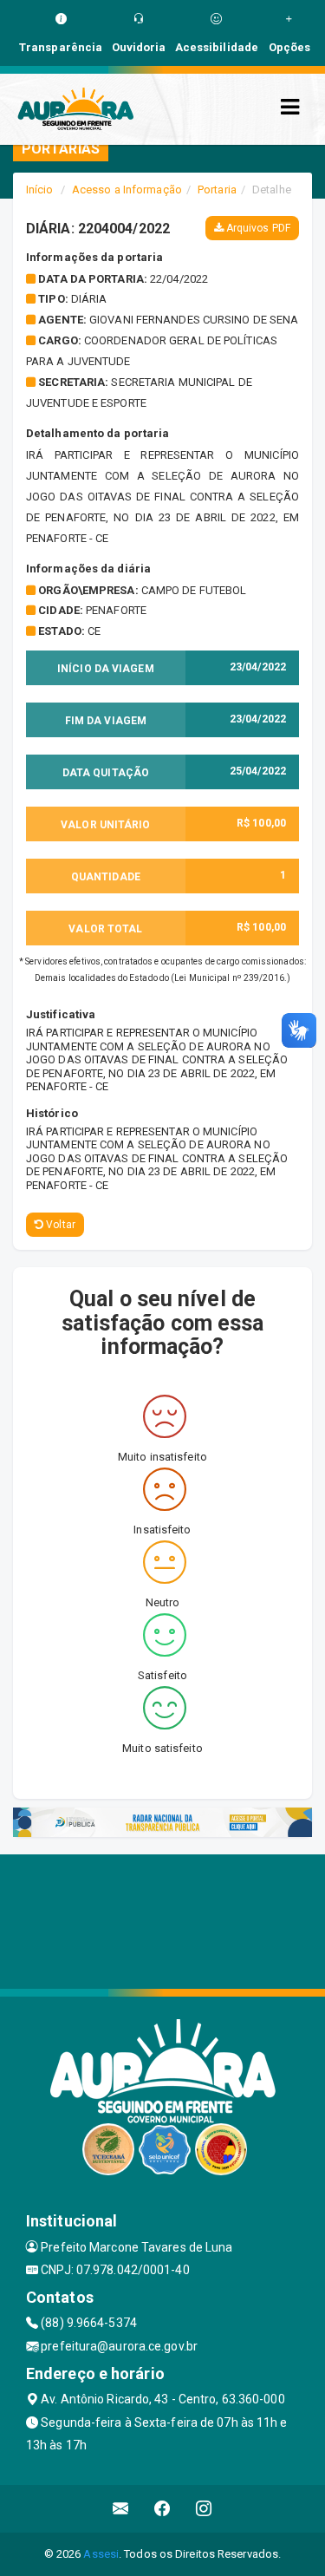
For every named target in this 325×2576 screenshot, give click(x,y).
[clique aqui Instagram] (204, 2509)
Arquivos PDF (257, 228)
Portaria (217, 190)
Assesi (101, 2554)
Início (40, 190)
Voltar (59, 1225)
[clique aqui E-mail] (121, 2509)
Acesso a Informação (127, 190)
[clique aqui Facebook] (162, 2509)
